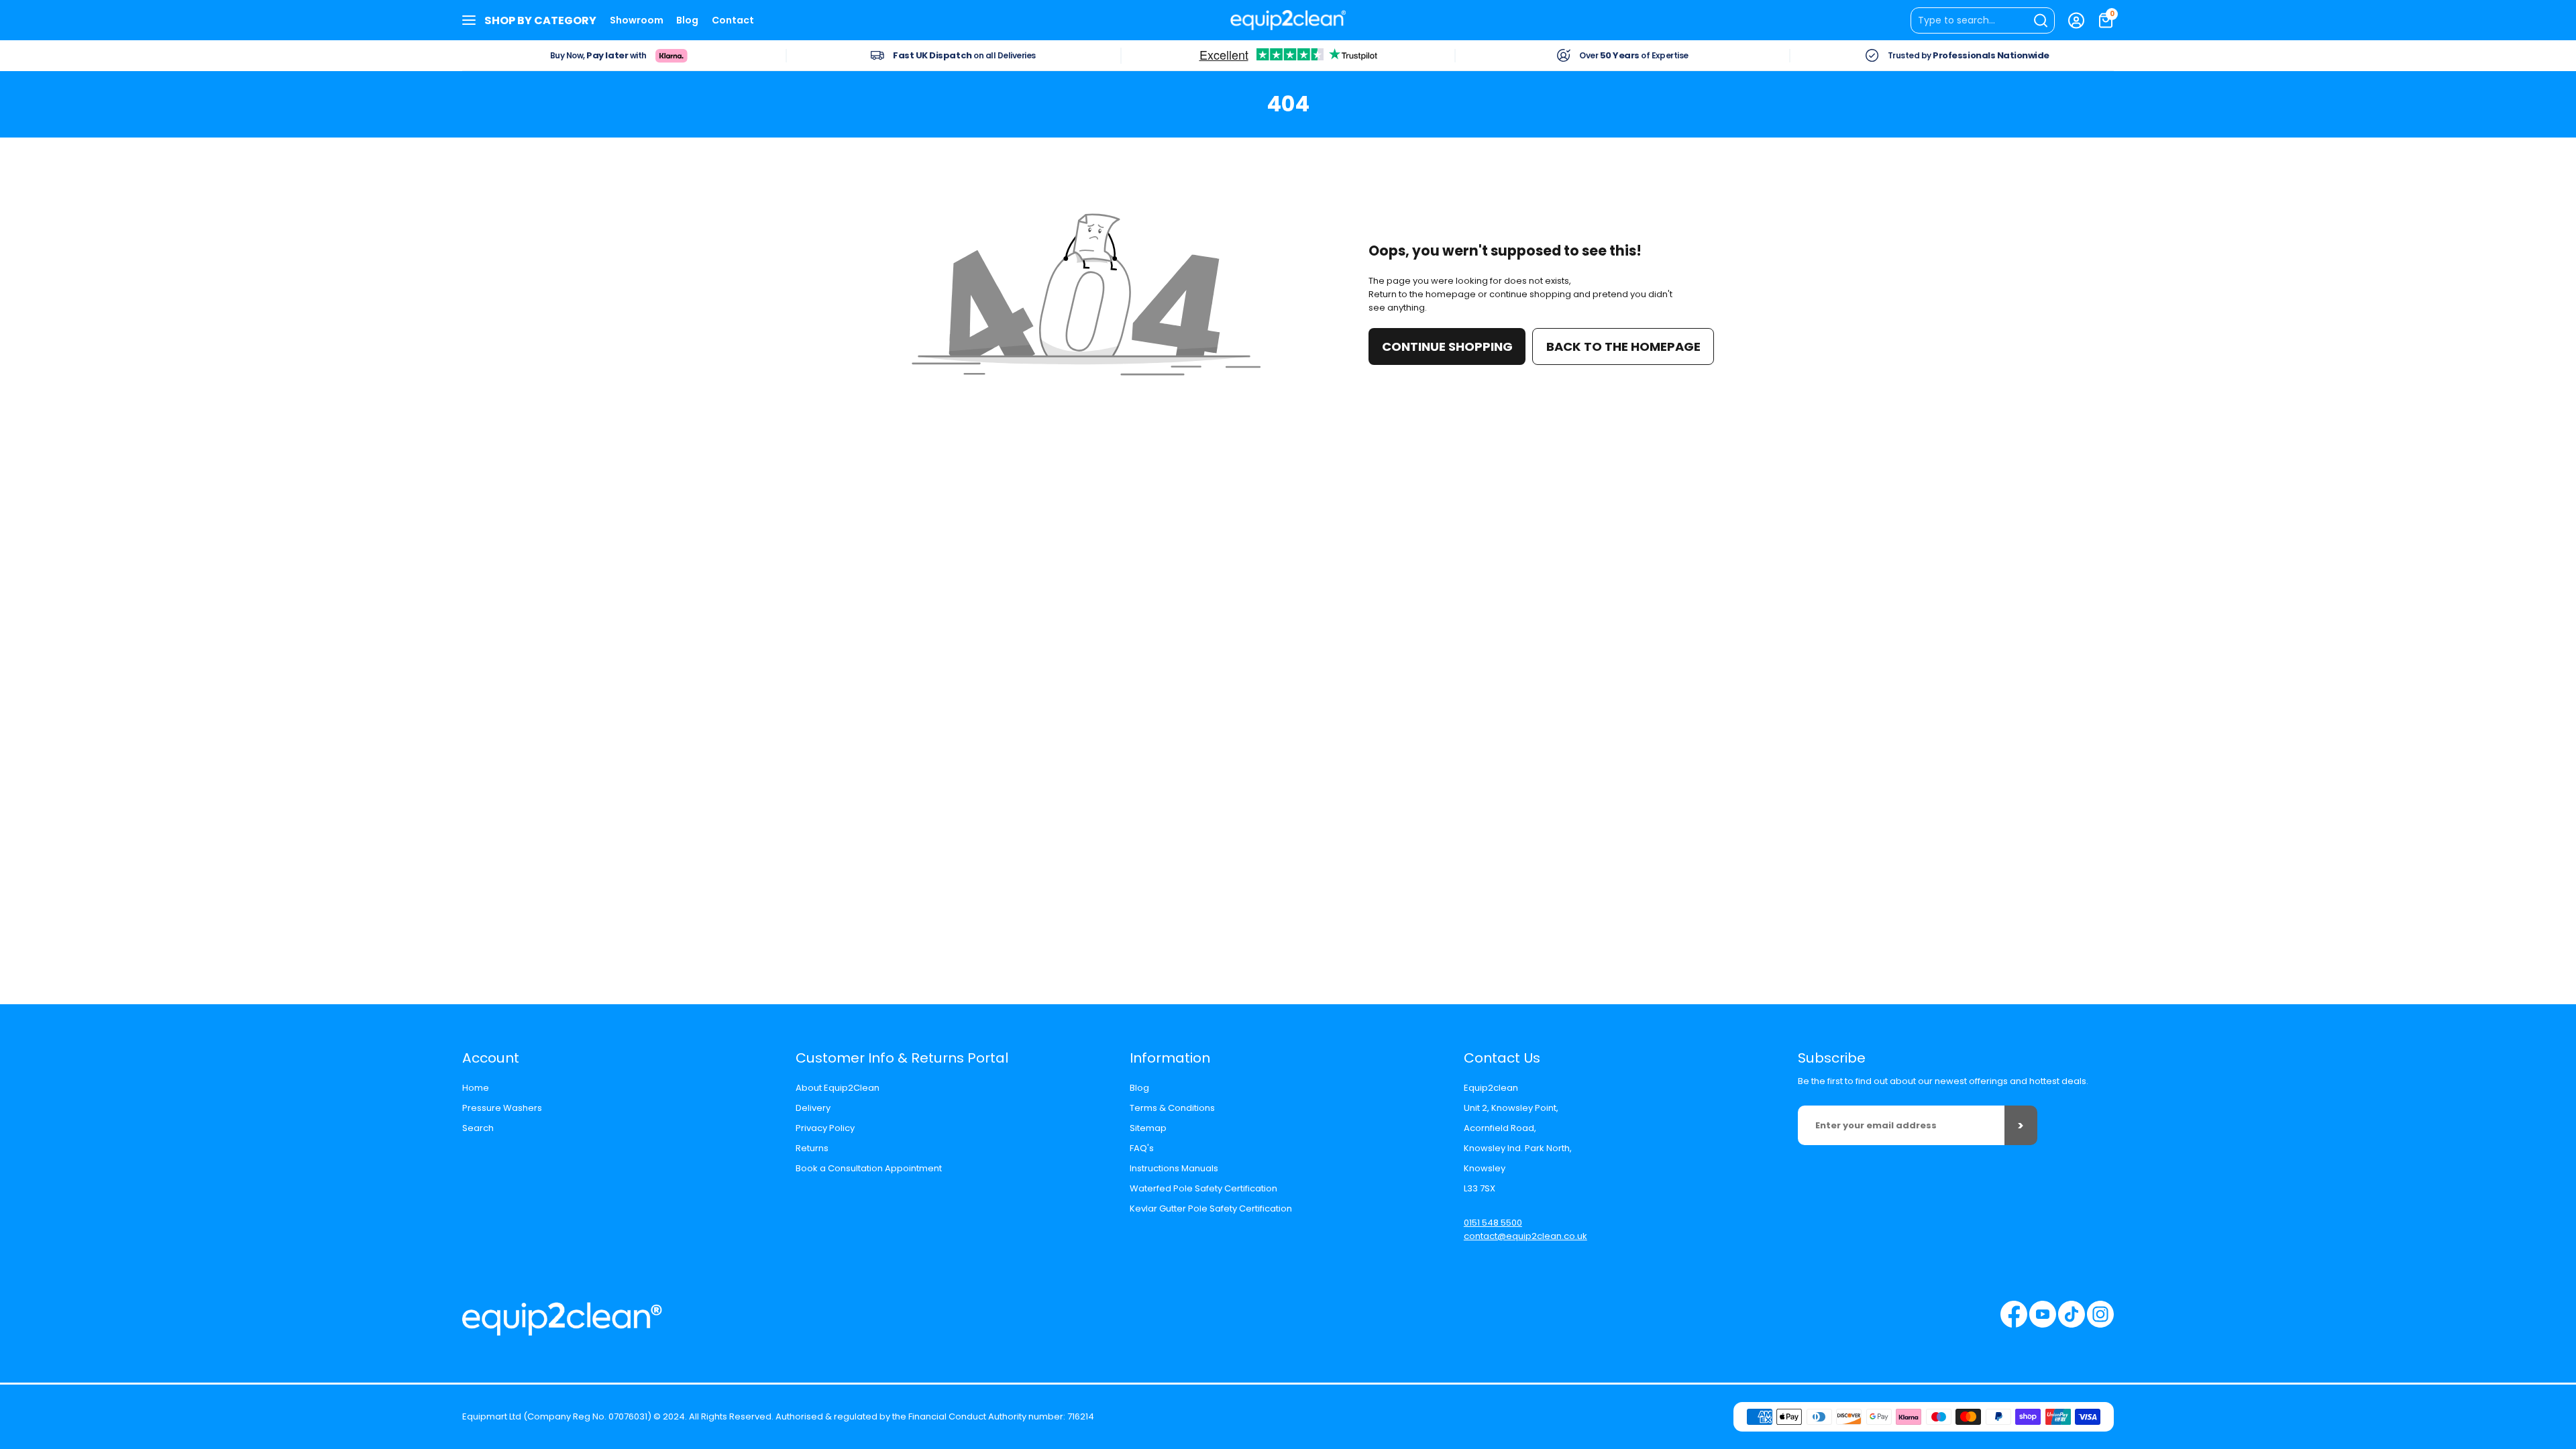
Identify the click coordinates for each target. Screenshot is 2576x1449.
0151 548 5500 (1493, 1223)
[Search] (1983, 20)
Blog (687, 20)
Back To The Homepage (1623, 346)
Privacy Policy (825, 1128)
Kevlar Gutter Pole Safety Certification (1211, 1209)
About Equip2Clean (838, 1088)
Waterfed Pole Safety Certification (1203, 1188)
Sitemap (1148, 1128)
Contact (733, 20)
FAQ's (1142, 1148)
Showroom (637, 20)
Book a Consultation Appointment (869, 1168)
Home (476, 1088)
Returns (812, 1148)
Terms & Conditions (1172, 1108)
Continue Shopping (1447, 346)
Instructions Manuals (1174, 1168)
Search (478, 1128)
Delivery (813, 1108)
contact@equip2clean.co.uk (1525, 1236)
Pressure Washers (502, 1108)
